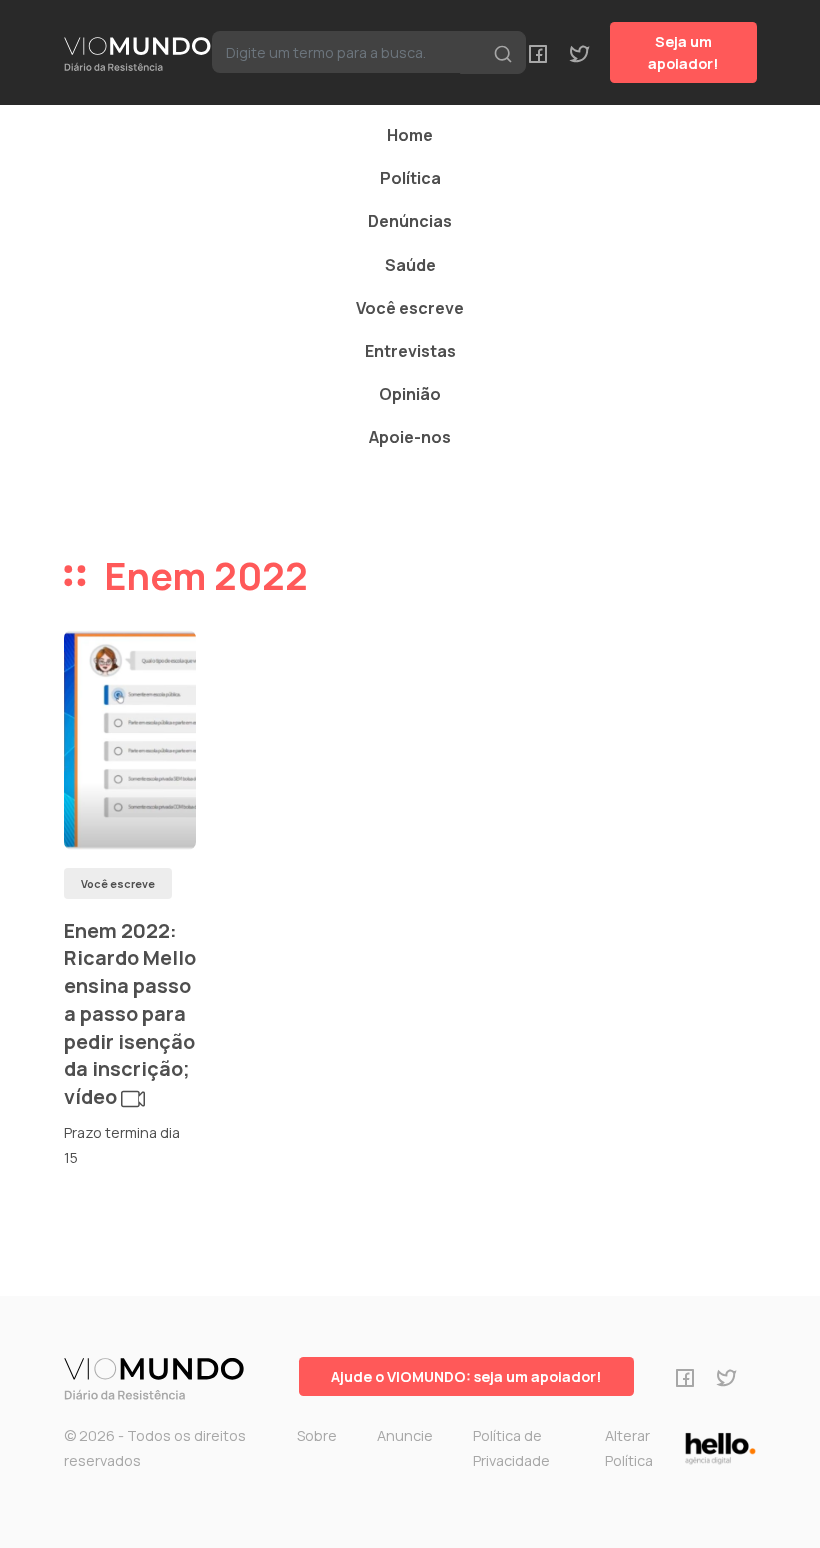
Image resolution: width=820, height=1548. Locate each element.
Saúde (410, 265)
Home (410, 135)
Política (410, 178)
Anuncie (405, 1435)
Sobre (317, 1435)
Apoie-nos (410, 437)
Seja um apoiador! (683, 52)
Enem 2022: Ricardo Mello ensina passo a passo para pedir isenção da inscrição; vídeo (130, 1013)
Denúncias (410, 221)
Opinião (410, 394)
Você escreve (410, 308)
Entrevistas (410, 351)
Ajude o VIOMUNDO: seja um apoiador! (466, 1376)
